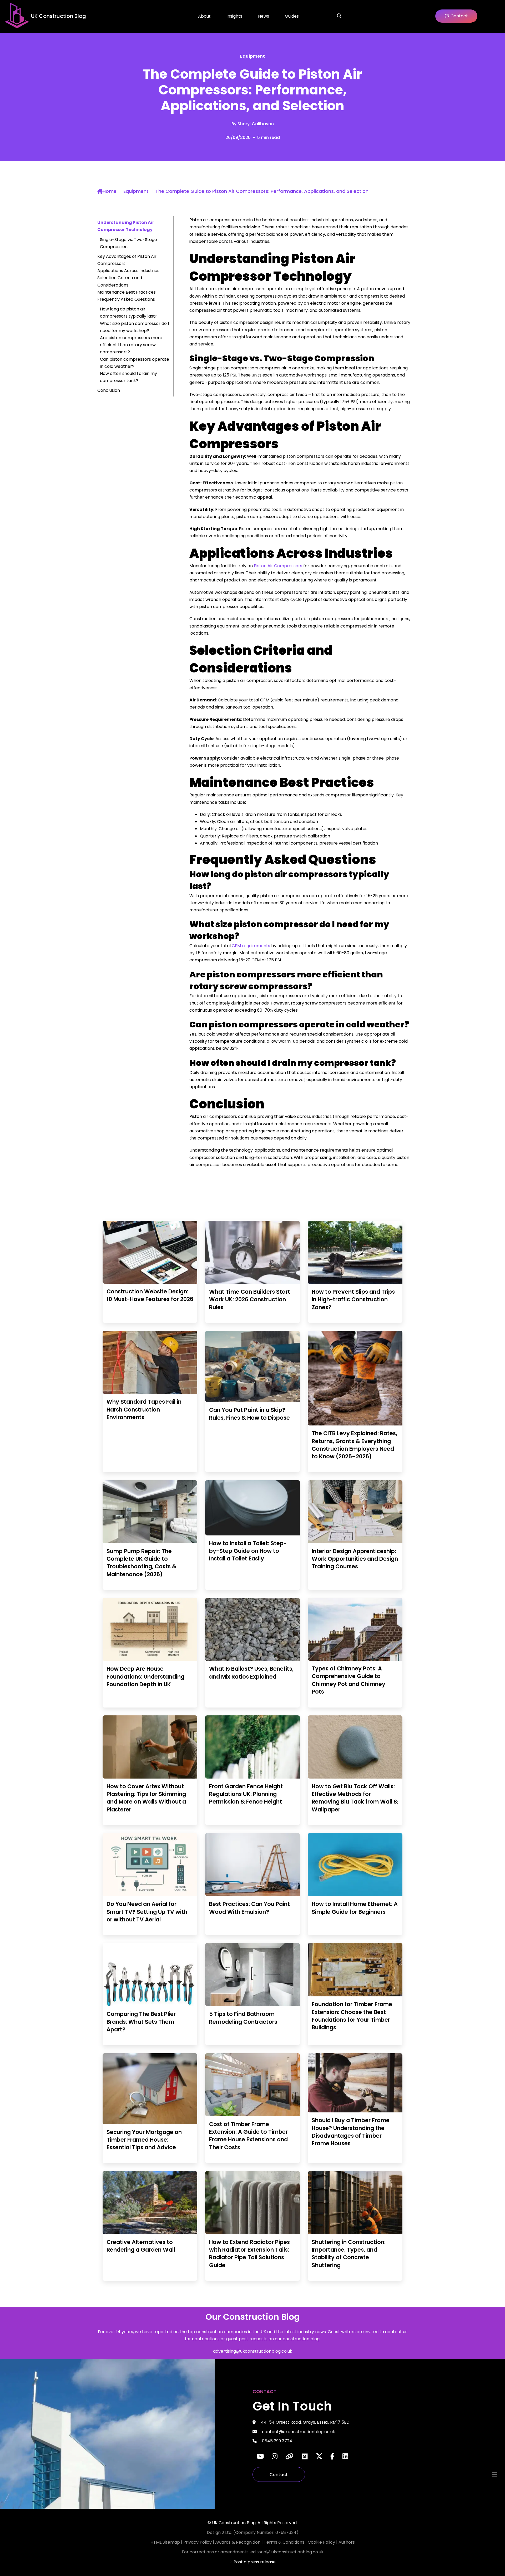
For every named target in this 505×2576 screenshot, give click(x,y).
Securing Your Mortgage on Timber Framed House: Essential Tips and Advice (144, 2140)
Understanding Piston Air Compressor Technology (126, 226)
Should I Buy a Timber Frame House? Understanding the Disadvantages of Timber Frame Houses (351, 2132)
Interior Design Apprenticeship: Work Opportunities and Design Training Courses (355, 1559)
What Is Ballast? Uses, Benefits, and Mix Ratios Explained (251, 1673)
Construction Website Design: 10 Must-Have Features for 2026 (150, 1295)
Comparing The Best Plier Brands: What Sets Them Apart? (141, 2022)
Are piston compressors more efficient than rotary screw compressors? (131, 345)
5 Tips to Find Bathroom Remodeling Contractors (243, 2018)
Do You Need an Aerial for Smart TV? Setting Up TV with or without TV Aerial (147, 1912)
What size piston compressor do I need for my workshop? (134, 327)
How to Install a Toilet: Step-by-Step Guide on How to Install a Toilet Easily (248, 1551)
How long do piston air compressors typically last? (129, 313)
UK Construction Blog (59, 16)
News (264, 16)
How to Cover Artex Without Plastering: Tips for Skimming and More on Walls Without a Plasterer (146, 1798)
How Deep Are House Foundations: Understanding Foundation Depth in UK (145, 1676)
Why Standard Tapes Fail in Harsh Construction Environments (144, 1409)
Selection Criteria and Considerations (120, 281)
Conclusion (109, 390)
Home (110, 191)
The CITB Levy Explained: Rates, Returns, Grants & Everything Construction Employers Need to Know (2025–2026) (354, 1445)
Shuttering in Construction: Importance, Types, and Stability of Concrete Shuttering (349, 2254)
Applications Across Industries (128, 271)
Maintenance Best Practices (127, 292)
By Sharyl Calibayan (253, 124)
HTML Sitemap (165, 2542)
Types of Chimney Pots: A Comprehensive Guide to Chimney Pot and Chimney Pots (349, 1680)
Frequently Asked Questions (126, 299)
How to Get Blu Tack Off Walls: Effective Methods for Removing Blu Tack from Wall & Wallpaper (355, 1798)
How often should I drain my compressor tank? (128, 377)
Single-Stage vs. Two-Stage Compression (128, 243)
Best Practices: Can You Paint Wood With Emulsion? (249, 1908)
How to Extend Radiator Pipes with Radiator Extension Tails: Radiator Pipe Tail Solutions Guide (249, 2254)
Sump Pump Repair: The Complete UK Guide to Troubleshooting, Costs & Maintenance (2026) (142, 1563)
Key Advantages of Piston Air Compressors (127, 260)
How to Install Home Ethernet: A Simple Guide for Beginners (355, 1908)
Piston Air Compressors (278, 566)
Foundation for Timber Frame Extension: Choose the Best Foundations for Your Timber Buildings (352, 2016)
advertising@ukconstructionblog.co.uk (253, 2351)
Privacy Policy (198, 2542)
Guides (292, 16)
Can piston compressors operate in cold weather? (135, 363)
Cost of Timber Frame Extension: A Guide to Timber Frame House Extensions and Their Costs (248, 2136)
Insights (234, 16)
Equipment (252, 56)
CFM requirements (251, 946)
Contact (279, 2475)
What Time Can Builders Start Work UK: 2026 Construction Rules (250, 1299)
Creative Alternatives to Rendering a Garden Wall (141, 2246)
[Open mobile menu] (494, 2474)
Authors (347, 2542)
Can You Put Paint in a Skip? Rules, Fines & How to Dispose (249, 1414)
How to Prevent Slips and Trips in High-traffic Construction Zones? (353, 1299)
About (204, 16)
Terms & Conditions (285, 2542)
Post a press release (255, 2562)
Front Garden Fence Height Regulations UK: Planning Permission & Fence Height (246, 1794)
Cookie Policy (322, 2542)
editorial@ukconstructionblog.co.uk (287, 2552)
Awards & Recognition (238, 2542)
